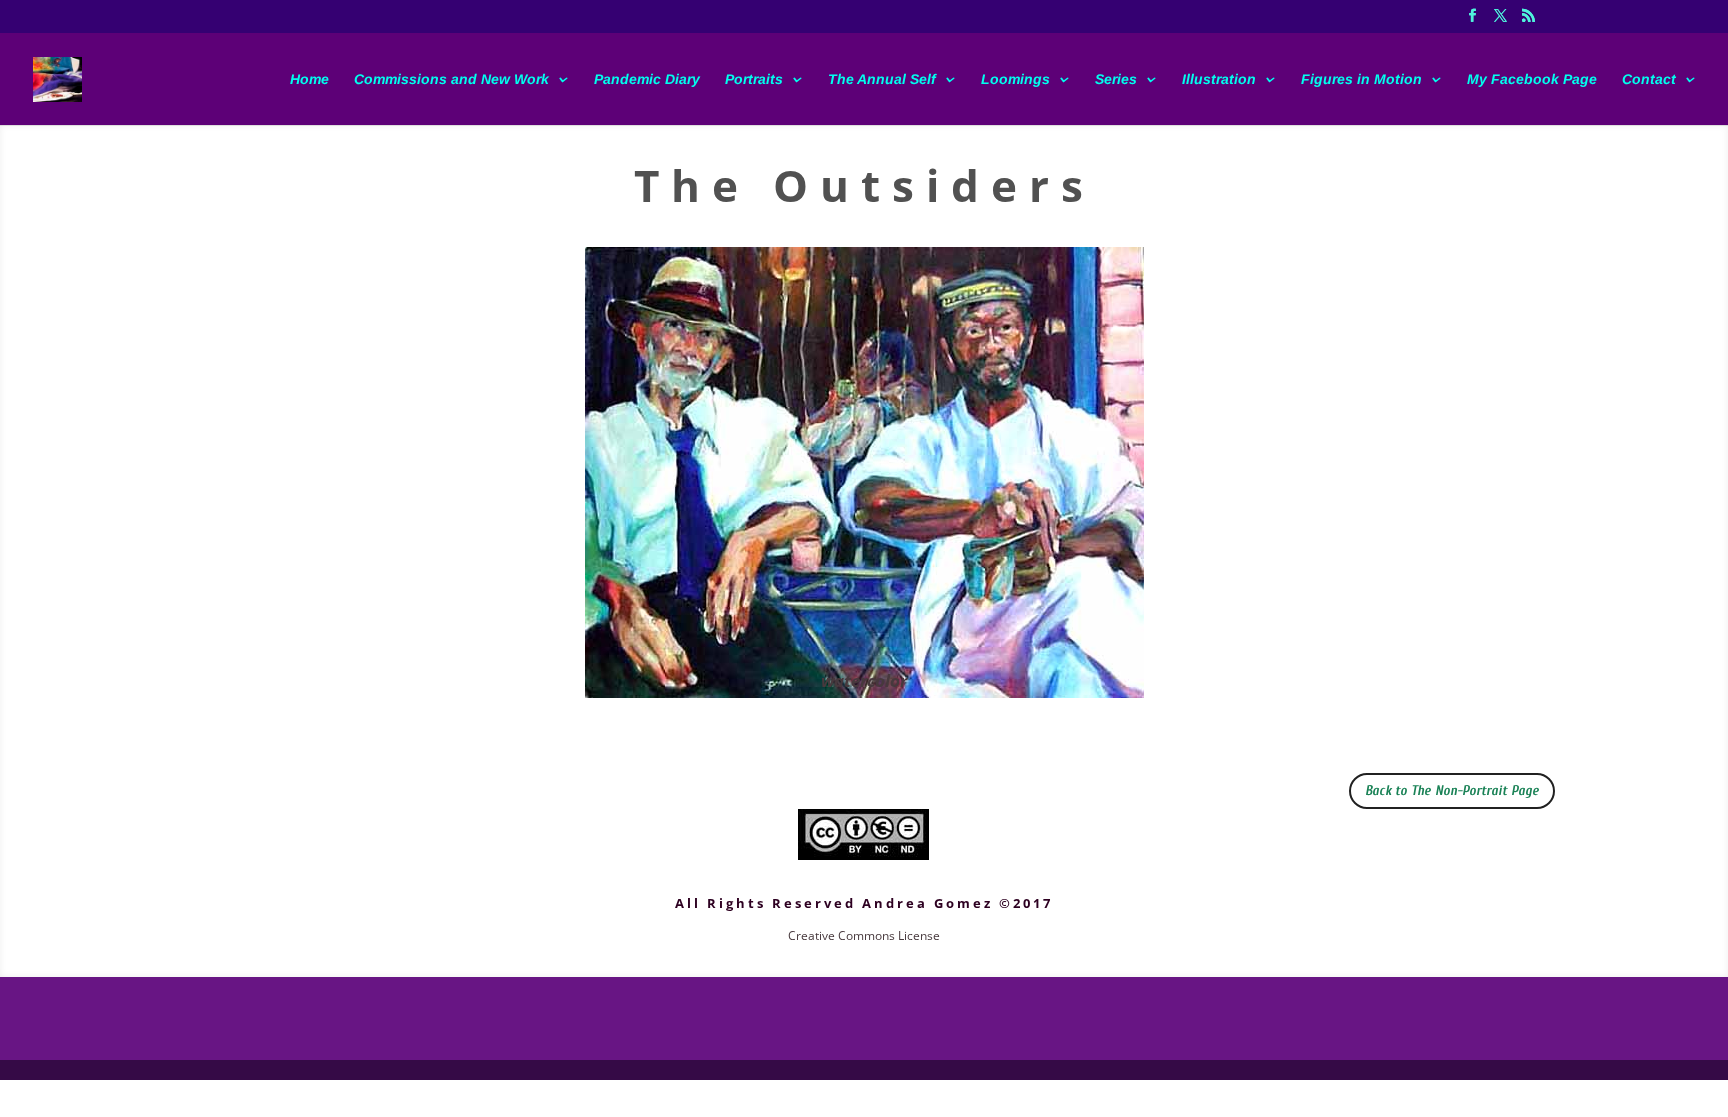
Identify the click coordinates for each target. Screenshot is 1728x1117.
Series (1116, 79)
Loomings (1015, 79)
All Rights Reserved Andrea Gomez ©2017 (864, 903)
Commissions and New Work (451, 79)
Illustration (1219, 79)
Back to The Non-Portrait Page (1452, 790)
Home (309, 79)
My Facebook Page (1532, 79)
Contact (1649, 79)
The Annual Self (882, 79)
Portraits (754, 79)
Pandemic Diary (647, 79)
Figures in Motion (1361, 79)
